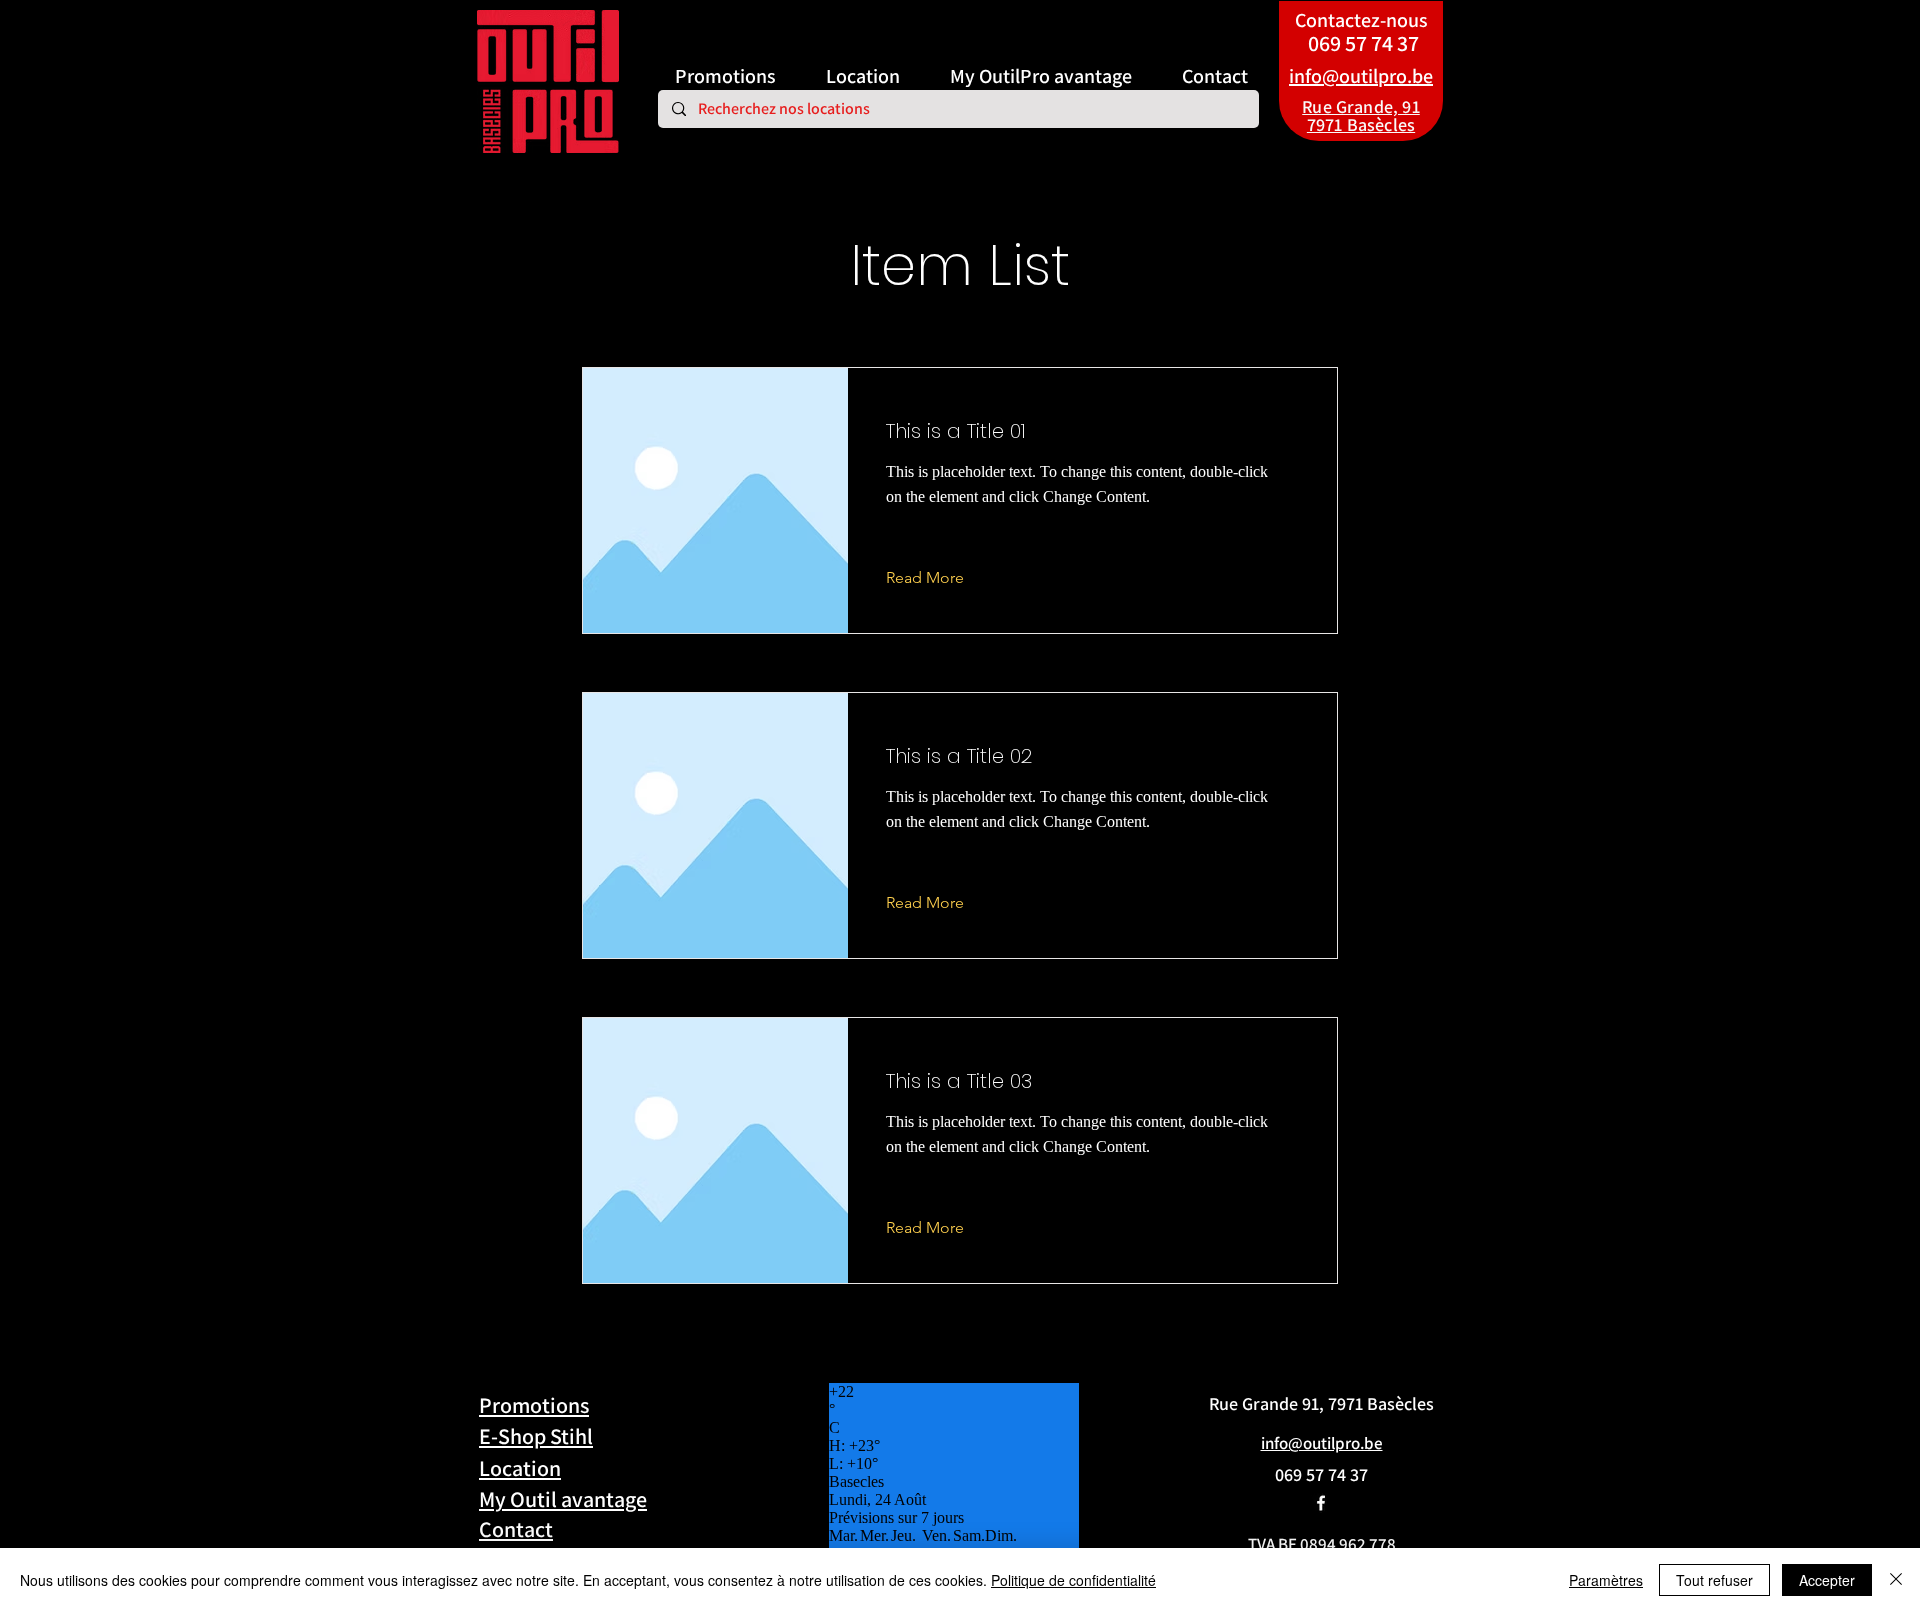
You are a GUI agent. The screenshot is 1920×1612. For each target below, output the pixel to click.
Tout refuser (1714, 1580)
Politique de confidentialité (1073, 1580)
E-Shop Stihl (536, 1436)
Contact (516, 1529)
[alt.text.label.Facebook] (1321, 1503)
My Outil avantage (563, 1499)
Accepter (1827, 1580)
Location (520, 1468)
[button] (940, 578)
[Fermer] (1896, 1580)
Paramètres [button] (1606, 1580)
